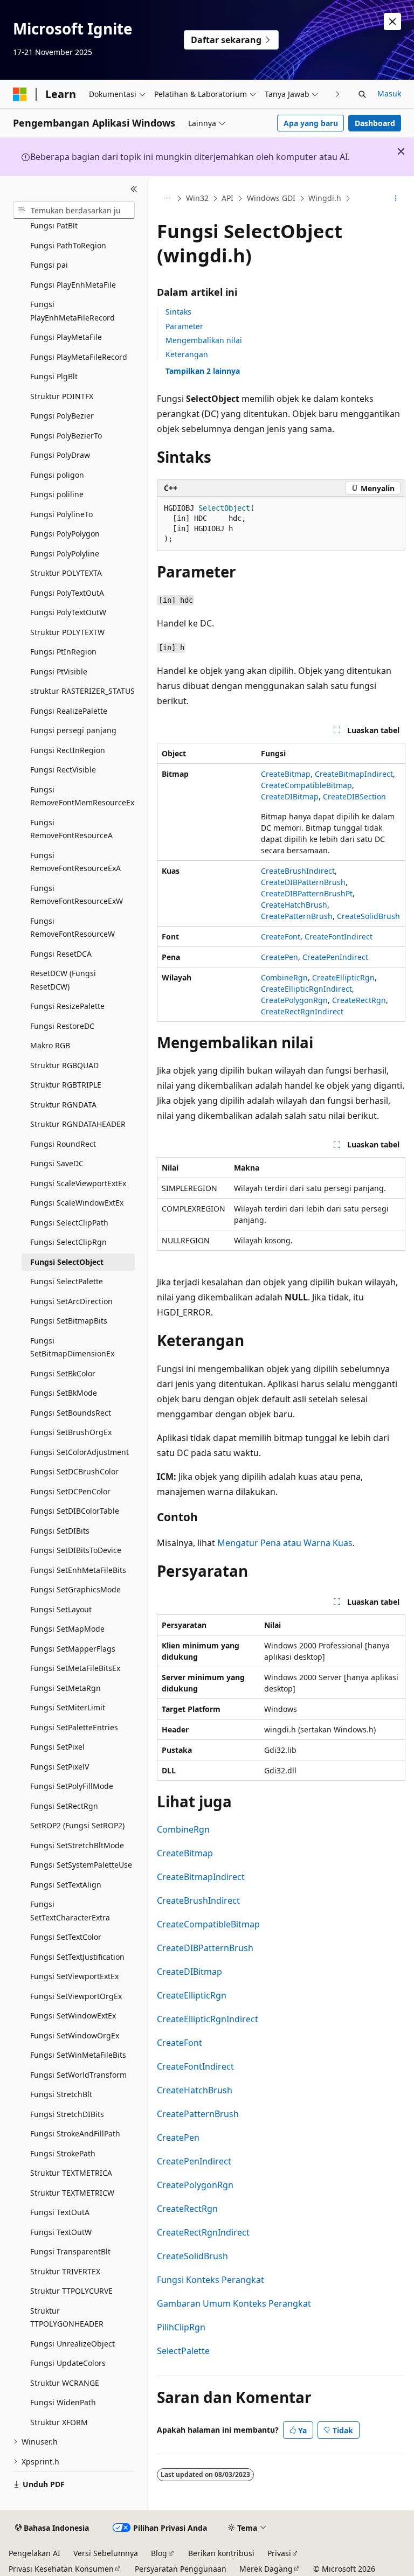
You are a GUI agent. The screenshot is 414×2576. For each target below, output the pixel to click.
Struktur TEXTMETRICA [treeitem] (71, 2173)
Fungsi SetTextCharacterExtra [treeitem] (70, 1911)
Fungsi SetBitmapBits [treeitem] (69, 1321)
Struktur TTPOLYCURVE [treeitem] (71, 2291)
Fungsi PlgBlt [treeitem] (54, 376)
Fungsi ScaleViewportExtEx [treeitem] (78, 1183)
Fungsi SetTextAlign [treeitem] (66, 1885)
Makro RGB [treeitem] (50, 1045)
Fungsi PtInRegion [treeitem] (63, 652)
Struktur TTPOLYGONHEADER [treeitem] (67, 2317)
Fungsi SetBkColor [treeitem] (63, 1373)
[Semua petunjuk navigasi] (166, 199)
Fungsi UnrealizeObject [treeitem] (73, 2344)
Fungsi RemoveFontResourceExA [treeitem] (75, 862)
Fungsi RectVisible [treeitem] (63, 770)
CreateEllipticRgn (343, 977)
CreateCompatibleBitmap (306, 785)
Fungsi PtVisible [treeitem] (59, 671)
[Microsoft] (20, 94)
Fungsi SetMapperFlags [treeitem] (73, 1649)
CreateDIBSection (354, 796)
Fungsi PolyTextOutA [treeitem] (67, 593)
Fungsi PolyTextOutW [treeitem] (68, 612)
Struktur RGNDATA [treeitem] (63, 1105)
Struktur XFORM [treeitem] (59, 2422)
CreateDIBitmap (290, 796)
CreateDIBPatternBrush (303, 882)
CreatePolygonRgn (294, 1000)
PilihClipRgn (181, 2327)
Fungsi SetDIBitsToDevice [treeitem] (76, 1550)
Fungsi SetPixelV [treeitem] (60, 1767)
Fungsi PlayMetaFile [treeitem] (66, 337)
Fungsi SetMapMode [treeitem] (67, 1629)
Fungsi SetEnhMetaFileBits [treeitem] (78, 1570)
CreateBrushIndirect (298, 871)
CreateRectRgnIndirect (302, 1011)
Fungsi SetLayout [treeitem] (61, 1609)
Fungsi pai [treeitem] (49, 265)
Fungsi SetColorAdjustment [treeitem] (80, 1452)
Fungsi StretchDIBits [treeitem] (67, 2114)
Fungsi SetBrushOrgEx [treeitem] (71, 1432)
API (227, 198)
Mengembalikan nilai (204, 340)
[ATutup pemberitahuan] (392, 22)
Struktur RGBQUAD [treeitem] (64, 1065)
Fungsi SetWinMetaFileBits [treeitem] (78, 2055)
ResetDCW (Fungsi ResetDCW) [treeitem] (63, 980)
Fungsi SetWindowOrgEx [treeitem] (75, 2035)
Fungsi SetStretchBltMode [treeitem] (77, 1845)
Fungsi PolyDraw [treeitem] (60, 455)
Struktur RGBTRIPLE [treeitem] (66, 1085)
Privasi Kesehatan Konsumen (61, 2569)
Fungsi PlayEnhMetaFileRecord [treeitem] (73, 311)
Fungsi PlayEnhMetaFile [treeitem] (73, 285)
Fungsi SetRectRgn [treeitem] (64, 1806)
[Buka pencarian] (362, 94)
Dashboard (375, 123)
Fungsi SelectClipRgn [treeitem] (68, 1242)
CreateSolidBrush (368, 916)
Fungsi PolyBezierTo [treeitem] (66, 436)
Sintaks (178, 312)
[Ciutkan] (134, 189)
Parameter (184, 326)
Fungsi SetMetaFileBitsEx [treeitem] (75, 1668)
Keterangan (187, 354)
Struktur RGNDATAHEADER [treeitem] (78, 1124)
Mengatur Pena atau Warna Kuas (285, 1543)
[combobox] (74, 210)
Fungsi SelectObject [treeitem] (67, 1262)
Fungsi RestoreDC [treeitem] (62, 1026)
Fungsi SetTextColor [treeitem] (66, 1937)
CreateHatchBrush (294, 905)
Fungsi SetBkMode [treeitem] (64, 1393)
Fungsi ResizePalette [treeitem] (67, 1006)
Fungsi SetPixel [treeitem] (57, 1747)
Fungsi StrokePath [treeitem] (63, 2153)
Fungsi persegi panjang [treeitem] (73, 730)
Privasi (279, 2553)
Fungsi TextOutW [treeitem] (61, 2232)
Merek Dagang (266, 2569)
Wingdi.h (325, 198)
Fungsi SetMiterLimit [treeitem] (68, 1707)
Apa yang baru (311, 123)
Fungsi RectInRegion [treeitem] (68, 750)
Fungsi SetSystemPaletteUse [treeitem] (81, 1865)
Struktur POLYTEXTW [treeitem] (67, 632)
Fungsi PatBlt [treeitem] (54, 225)
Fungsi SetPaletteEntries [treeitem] (74, 1727)
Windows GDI (271, 198)
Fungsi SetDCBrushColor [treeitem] (74, 1471)
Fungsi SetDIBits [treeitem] (60, 1531)
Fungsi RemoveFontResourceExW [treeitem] (77, 895)
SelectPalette (183, 2351)
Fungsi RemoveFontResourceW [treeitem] (73, 928)
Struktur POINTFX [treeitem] (62, 396)
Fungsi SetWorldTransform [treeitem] (78, 2075)
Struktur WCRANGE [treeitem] (65, 2383)
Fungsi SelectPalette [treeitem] (67, 1281)
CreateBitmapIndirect (354, 774)
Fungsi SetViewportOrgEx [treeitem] (76, 1996)
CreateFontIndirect (339, 937)
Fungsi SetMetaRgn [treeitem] (65, 1688)
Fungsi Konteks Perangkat (211, 2280)
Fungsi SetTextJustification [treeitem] (77, 1957)
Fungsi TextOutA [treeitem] (60, 2212)
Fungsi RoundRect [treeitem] (63, 1144)
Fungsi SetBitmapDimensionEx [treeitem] (72, 1347)
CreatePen (280, 957)
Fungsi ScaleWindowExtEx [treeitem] (77, 1203)
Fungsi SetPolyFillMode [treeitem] (72, 1786)
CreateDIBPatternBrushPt (307, 893)
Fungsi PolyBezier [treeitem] (62, 416)
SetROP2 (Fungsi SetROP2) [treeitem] (77, 1825)
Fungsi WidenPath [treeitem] (63, 2402)
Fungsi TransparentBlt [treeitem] (70, 2251)
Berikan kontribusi (221, 2553)
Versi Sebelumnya (106, 2553)
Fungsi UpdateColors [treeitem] (68, 2363)
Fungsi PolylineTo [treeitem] (61, 514)
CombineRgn (284, 977)
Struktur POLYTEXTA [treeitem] (66, 573)
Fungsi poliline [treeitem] (57, 494)
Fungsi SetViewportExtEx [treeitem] (74, 1976)
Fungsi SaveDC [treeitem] (57, 1163)
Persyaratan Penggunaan (181, 2569)
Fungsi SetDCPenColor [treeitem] (70, 1491)
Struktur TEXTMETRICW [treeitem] (72, 2193)
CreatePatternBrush (297, 916)
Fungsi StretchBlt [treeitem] (61, 2094)
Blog (159, 2553)
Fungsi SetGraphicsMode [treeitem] (75, 1589)
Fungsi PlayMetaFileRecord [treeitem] (79, 357)
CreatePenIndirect (335, 957)
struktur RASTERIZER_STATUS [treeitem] (82, 691)
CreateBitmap (286, 774)
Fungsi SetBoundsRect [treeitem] (71, 1413)
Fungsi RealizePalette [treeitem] (69, 711)
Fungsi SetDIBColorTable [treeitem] (75, 1511)
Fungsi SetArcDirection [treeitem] (71, 1301)
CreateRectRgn (359, 1000)
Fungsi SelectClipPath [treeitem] (69, 1223)
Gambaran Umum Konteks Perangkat (234, 2303)
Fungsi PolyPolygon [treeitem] (65, 534)
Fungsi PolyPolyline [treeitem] (65, 554)
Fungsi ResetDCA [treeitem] (61, 954)
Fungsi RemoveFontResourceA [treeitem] (71, 829)
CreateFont (281, 937)
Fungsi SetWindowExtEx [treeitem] (73, 2015)
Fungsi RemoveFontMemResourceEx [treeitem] (82, 796)
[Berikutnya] (338, 94)
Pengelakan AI (34, 2553)
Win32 (197, 198)
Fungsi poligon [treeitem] (57, 475)
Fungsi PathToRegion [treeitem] (68, 245)
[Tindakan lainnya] (396, 199)
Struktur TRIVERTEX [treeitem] (65, 2271)
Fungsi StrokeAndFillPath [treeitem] (75, 2133)
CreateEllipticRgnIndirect (306, 989)
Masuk (389, 93)
